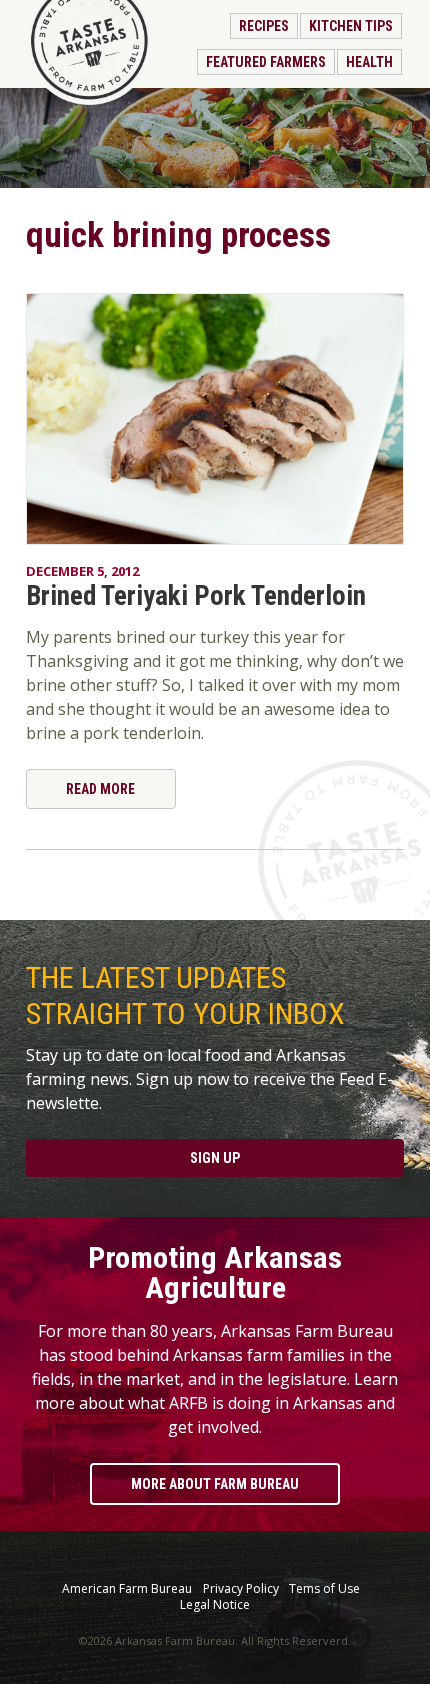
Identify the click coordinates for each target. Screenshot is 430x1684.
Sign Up (215, 1158)
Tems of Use (324, 1589)
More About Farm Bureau (215, 1484)
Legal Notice (215, 1605)
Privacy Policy (241, 1589)
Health (369, 62)
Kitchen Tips (351, 26)
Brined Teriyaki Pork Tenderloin (196, 596)
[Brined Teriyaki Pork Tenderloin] (215, 419)
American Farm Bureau (127, 1589)
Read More (100, 789)
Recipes (264, 26)
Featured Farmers (266, 62)
